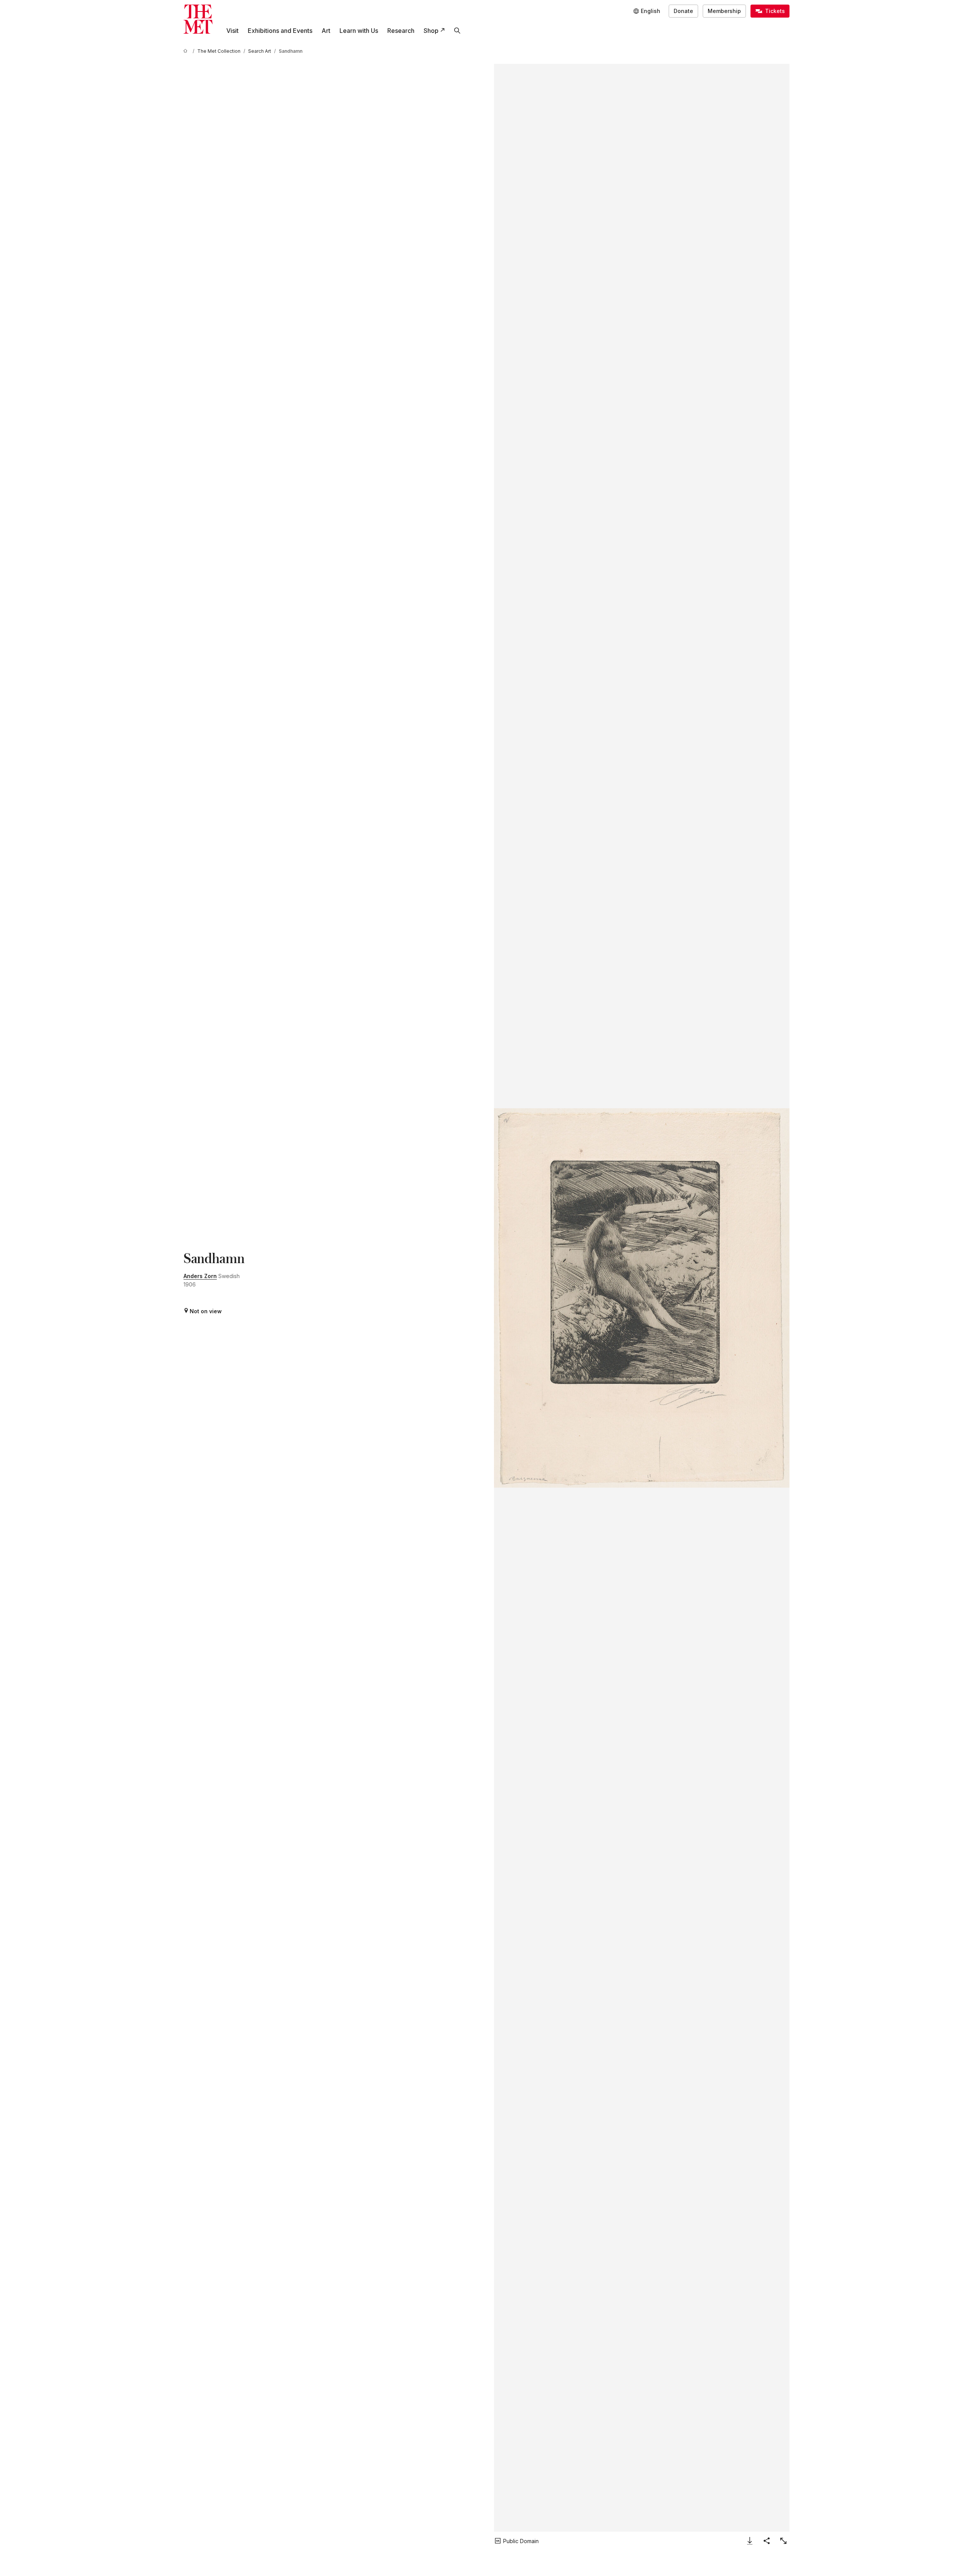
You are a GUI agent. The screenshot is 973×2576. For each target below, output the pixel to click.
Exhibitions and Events (280, 31)
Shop (431, 31)
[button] (642, 1298)
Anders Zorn (200, 1276)
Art (326, 31)
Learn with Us (359, 31)
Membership (724, 11)
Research (401, 31)
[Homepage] (198, 19)
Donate (683, 11)
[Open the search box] (457, 31)
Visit (232, 31)
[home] (187, 51)
